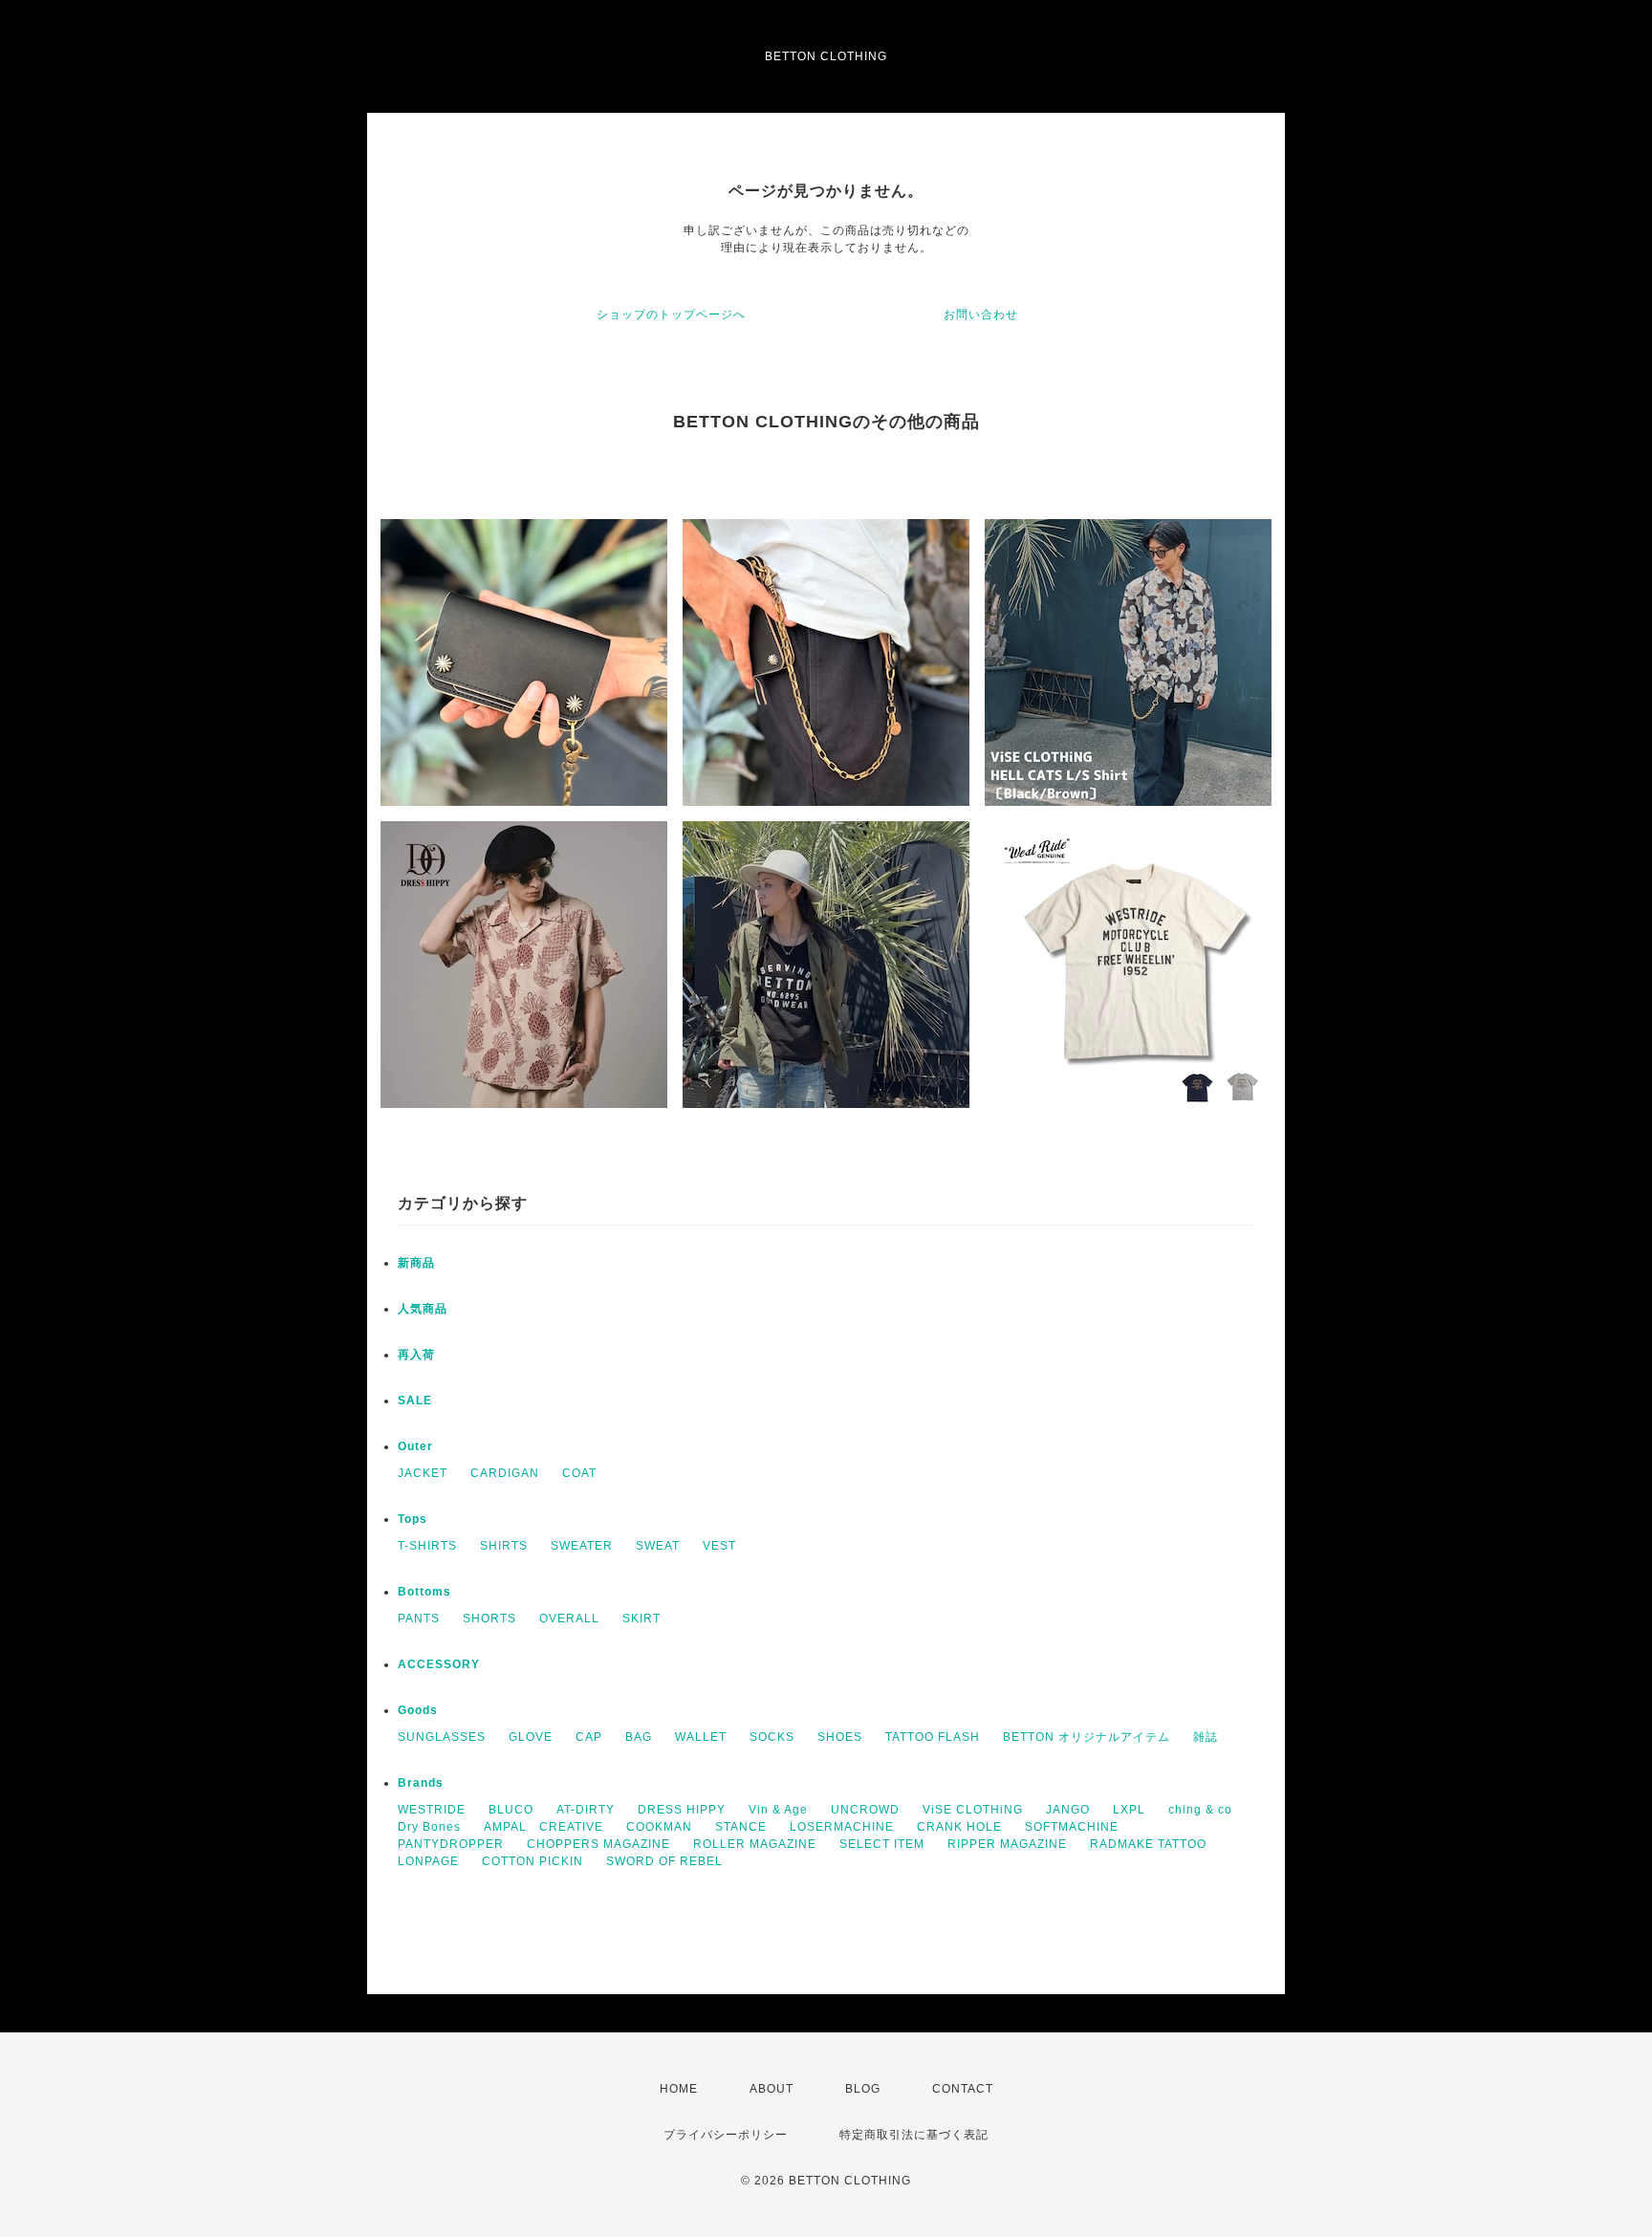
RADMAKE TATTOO (1148, 1844)
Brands (421, 1783)
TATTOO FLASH (933, 1737)
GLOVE (531, 1737)
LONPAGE (428, 1861)
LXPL (1129, 1810)
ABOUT (772, 2089)
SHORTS (489, 1618)
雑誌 (1206, 1737)
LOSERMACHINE (842, 1827)
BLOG (863, 2089)
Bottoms (424, 1592)
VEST (719, 1546)
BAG (639, 1737)
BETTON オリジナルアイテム (1087, 1737)
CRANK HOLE (959, 1827)
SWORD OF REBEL (664, 1861)
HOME (679, 2089)
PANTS (419, 1618)
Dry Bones (429, 1827)
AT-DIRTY (586, 1810)
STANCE (741, 1827)
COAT (579, 1473)
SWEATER (582, 1546)
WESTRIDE (432, 1810)
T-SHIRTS (427, 1546)
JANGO (1068, 1810)
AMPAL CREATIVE (543, 1827)
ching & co (1200, 1810)
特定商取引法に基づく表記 (914, 2135)
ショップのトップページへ (671, 315)
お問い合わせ (981, 315)
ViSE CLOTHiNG (973, 1810)
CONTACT (963, 2089)
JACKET (423, 1473)
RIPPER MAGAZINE (1007, 1844)
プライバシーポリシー (726, 2135)
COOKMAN (659, 1827)
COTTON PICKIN (533, 1861)
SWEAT (658, 1546)
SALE (415, 1401)
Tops (413, 1519)
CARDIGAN (505, 1473)
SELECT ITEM (882, 1844)
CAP (589, 1737)
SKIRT (641, 1618)
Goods (418, 1710)
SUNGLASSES (442, 1737)
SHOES (840, 1737)
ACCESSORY (439, 1664)
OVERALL (569, 1618)
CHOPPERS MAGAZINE (598, 1844)
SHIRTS (504, 1546)
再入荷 (416, 1355)
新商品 (416, 1263)
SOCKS (772, 1737)
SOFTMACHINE (1072, 1827)
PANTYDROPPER (451, 1844)
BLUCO (511, 1810)
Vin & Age (778, 1810)
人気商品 (423, 1309)
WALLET (701, 1737)
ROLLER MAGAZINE (755, 1844)
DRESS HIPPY (682, 1810)
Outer (415, 1446)
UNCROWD (865, 1810)
